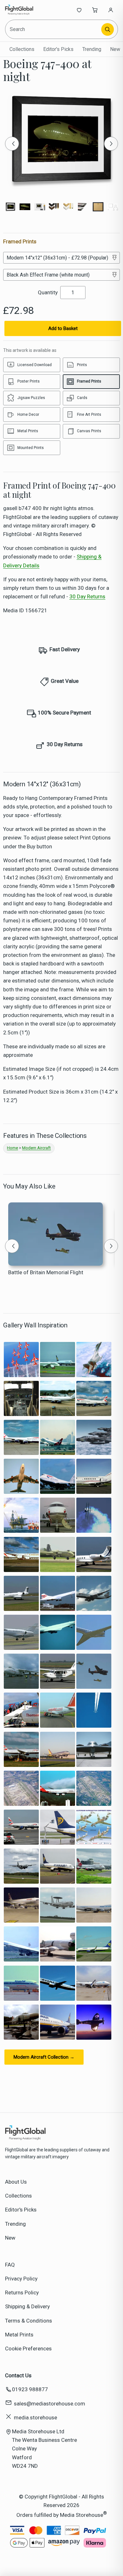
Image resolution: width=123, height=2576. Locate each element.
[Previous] (12, 144)
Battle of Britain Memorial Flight (46, 1272)
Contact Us (18, 2375)
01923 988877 (30, 2389)
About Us (16, 2182)
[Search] (108, 29)
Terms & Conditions (29, 2321)
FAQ (10, 2265)
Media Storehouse (82, 2515)
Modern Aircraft (36, 1148)
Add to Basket (63, 328)
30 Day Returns (87, 596)
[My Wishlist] (79, 10)
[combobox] (54, 29)
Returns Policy (22, 2292)
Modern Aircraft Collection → (44, 2057)
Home (12, 1148)
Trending (92, 49)
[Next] (111, 144)
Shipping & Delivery (27, 2306)
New (115, 49)
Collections (22, 49)
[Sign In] (111, 10)
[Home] (26, 10)
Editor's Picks (58, 49)
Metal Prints (19, 2335)
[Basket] (95, 10)
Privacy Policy (21, 2279)
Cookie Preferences (28, 2348)
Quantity (48, 292)
